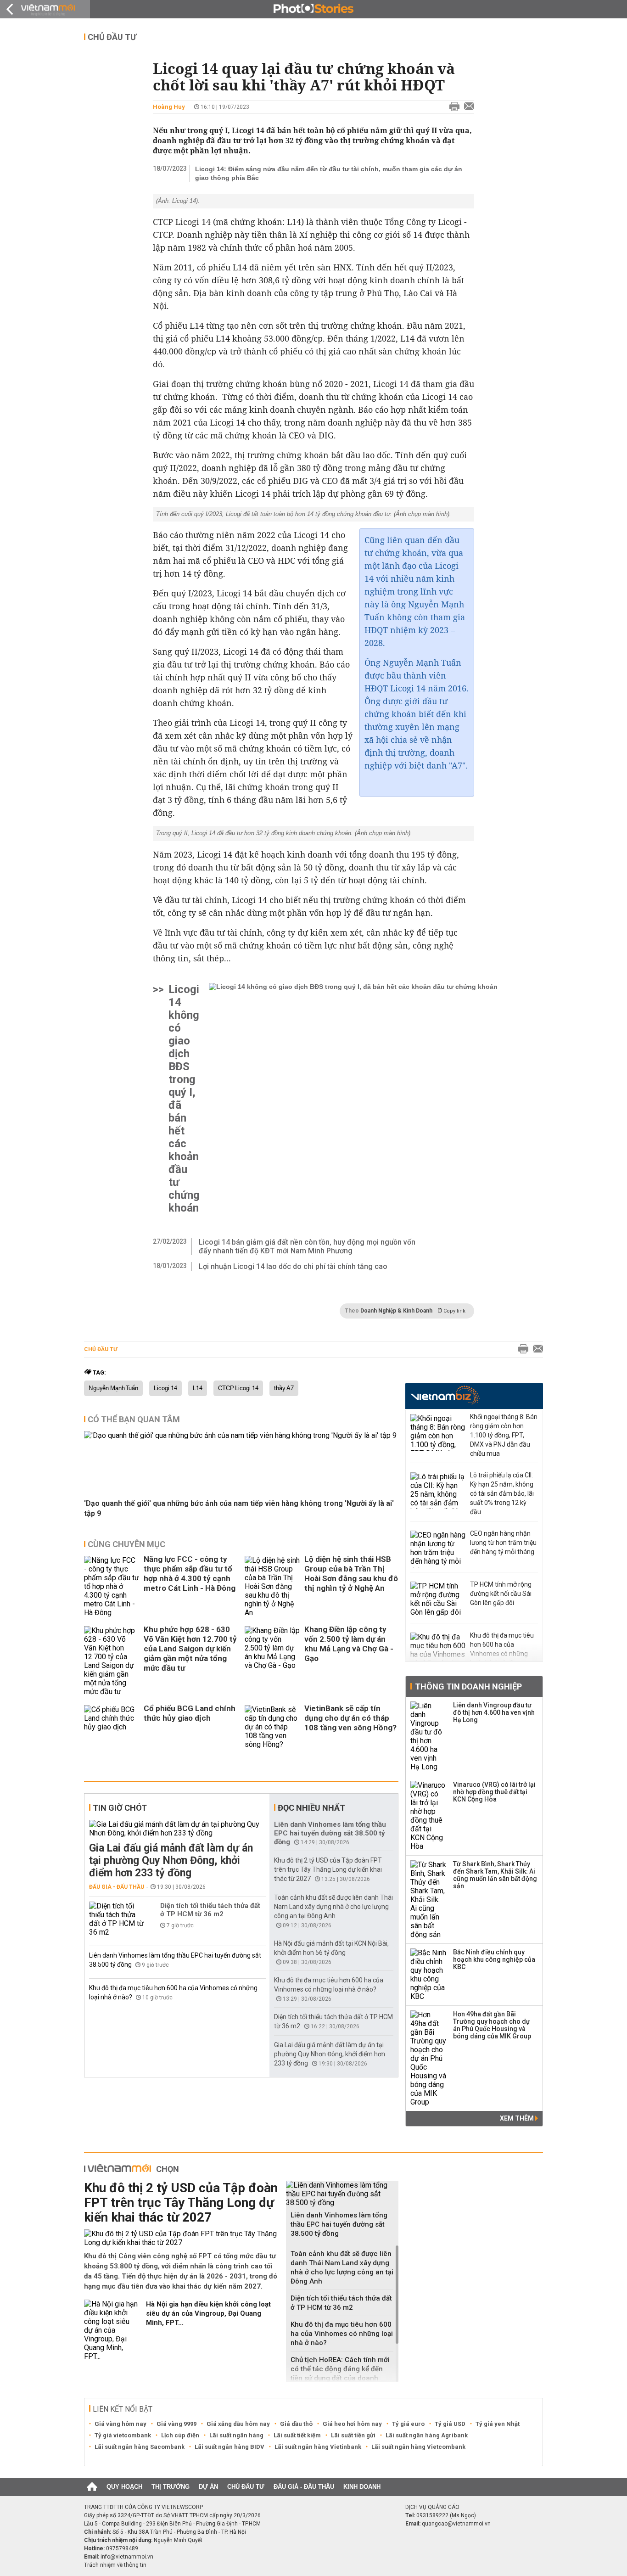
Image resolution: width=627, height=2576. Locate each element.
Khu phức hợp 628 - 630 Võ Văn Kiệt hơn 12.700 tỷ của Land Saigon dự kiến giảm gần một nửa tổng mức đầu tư (190, 1649)
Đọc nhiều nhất (311, 1808)
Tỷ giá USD (450, 2424)
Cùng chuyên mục (126, 1544)
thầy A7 (284, 1388)
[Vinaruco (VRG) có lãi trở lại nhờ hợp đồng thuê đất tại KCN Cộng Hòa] (429, 1816)
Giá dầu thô (296, 2424)
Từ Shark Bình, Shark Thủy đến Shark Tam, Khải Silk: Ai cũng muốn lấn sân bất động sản (495, 1875)
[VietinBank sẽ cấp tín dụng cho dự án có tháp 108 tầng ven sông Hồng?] (272, 1727)
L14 (198, 1388)
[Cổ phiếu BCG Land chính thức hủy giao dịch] (112, 1727)
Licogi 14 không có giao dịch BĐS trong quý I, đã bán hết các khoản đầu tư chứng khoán (184, 1099)
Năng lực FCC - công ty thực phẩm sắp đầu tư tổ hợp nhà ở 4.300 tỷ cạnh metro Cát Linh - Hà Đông (190, 1574)
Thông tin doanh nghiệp (468, 1686)
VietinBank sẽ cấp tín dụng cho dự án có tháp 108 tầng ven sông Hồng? (350, 1718)
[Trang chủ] (92, 2487)
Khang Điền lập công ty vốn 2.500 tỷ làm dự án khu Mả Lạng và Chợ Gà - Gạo (349, 1644)
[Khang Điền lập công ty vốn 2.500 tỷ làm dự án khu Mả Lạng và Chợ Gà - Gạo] (272, 1661)
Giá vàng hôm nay (120, 2424)
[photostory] (313, 9)
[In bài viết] (452, 107)
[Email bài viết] (467, 107)
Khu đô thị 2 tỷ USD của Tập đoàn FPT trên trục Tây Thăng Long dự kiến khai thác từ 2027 (328, 1869)
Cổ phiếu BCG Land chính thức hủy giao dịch (190, 1713)
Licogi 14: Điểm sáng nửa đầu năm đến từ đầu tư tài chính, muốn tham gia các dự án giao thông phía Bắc (329, 173)
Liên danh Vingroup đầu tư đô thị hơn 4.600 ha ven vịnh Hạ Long (494, 1712)
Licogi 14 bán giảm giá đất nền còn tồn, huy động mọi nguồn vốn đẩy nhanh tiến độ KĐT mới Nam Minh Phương (307, 1246)
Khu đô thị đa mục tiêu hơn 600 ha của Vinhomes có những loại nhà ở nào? (342, 2334)
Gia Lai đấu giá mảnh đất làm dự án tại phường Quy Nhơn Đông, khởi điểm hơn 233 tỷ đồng (171, 1860)
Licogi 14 (165, 1388)
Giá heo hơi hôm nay (352, 2424)
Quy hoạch (124, 2487)
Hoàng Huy (169, 107)
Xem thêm (518, 2118)
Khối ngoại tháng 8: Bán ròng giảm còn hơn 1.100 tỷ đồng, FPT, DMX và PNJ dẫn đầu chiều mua (504, 1435)
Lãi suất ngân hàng (236, 2435)
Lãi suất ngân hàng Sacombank (140, 2447)
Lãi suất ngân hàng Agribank (427, 2435)
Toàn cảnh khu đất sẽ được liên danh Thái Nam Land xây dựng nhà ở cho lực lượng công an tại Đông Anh (333, 1907)
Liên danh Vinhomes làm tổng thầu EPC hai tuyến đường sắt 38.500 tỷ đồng (330, 1833)
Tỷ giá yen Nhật (498, 2424)
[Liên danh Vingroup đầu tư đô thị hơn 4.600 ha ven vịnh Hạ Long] (429, 1736)
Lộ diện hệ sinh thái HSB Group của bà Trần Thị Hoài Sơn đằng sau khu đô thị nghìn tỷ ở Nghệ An (351, 1574)
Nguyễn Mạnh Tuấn (113, 1388)
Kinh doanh (362, 2487)
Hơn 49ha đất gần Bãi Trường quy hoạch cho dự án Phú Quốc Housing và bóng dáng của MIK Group (492, 2025)
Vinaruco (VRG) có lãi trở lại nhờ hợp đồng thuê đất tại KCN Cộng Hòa (494, 1792)
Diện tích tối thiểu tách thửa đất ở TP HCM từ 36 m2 (210, 1910)
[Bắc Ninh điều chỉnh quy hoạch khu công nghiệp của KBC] (429, 1975)
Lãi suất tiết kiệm (297, 2435)
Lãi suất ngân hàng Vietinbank (318, 2447)
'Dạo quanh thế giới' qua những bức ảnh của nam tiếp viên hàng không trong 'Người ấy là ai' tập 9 (239, 1508)
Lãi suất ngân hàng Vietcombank (418, 2447)
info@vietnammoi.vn (127, 2557)
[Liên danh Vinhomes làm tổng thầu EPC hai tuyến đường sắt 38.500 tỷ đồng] (342, 2194)
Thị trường (171, 2487)
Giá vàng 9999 (176, 2424)
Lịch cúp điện (180, 2435)
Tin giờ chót (120, 1808)
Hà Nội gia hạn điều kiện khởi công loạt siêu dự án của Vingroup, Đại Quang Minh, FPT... (208, 2313)
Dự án (208, 2487)
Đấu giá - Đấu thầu (117, 1887)
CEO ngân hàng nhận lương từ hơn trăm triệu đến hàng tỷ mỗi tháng (503, 1543)
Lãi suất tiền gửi (353, 2435)
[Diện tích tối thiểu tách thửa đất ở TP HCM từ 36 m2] (117, 1919)
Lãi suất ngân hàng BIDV (230, 2447)
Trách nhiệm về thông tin (115, 2565)
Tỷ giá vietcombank (123, 2435)
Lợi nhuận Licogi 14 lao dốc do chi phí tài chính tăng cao (293, 1266)
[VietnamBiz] (445, 1395)
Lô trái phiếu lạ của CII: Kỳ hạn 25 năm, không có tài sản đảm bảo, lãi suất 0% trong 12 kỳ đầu (502, 1493)
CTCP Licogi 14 (238, 1388)
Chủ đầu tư (112, 37)
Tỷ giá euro (408, 2424)
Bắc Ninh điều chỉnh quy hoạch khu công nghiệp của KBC (494, 1959)
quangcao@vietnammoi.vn (456, 2524)
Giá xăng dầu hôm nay (238, 2424)
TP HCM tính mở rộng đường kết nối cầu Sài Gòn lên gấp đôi (501, 1594)
